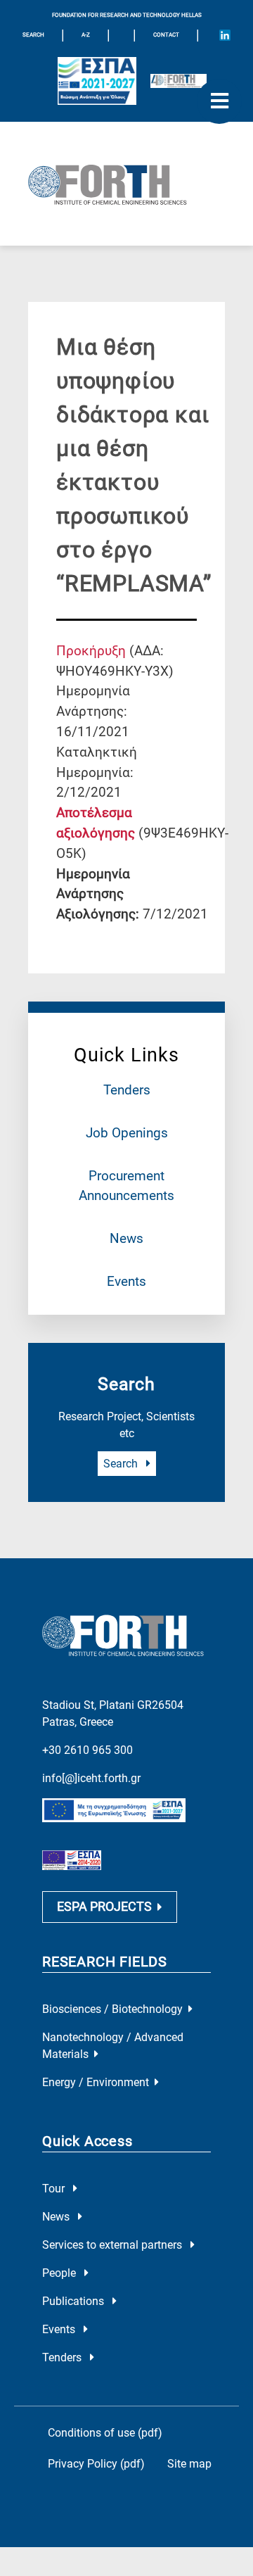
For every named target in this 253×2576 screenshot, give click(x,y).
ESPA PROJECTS (104, 1907)
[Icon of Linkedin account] (225, 35)
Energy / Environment (96, 2082)
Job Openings (127, 1133)
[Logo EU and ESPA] (97, 81)
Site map (189, 2464)
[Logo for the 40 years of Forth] (179, 81)
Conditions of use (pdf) (105, 2433)
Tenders (127, 1090)
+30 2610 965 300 (87, 1750)
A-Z (86, 35)
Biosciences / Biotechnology (112, 2009)
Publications (74, 2301)
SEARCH (33, 35)
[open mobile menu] (219, 101)
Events (126, 1281)
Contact (166, 35)
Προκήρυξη (91, 651)
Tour (55, 2189)
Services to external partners (113, 2245)
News (126, 1238)
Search (122, 1464)
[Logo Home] (126, 184)
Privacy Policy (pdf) (96, 2464)
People (60, 2273)
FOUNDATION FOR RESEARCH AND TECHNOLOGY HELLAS (127, 15)
